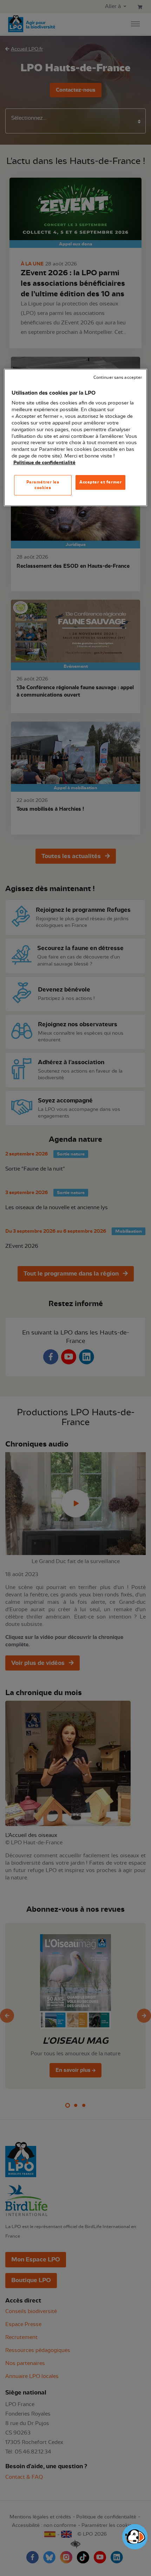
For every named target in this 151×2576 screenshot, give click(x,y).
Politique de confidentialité (44, 463)
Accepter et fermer (100, 482)
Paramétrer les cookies (43, 485)
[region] (76, 437)
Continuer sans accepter (118, 378)
